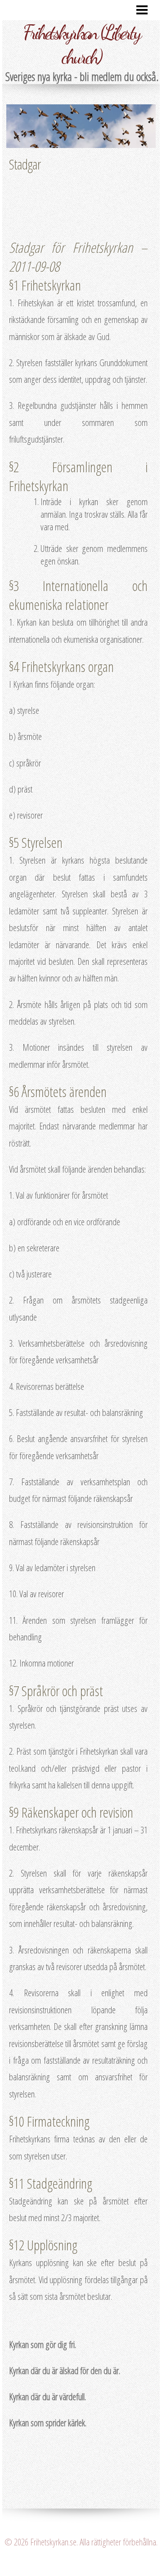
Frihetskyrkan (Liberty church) (81, 45)
